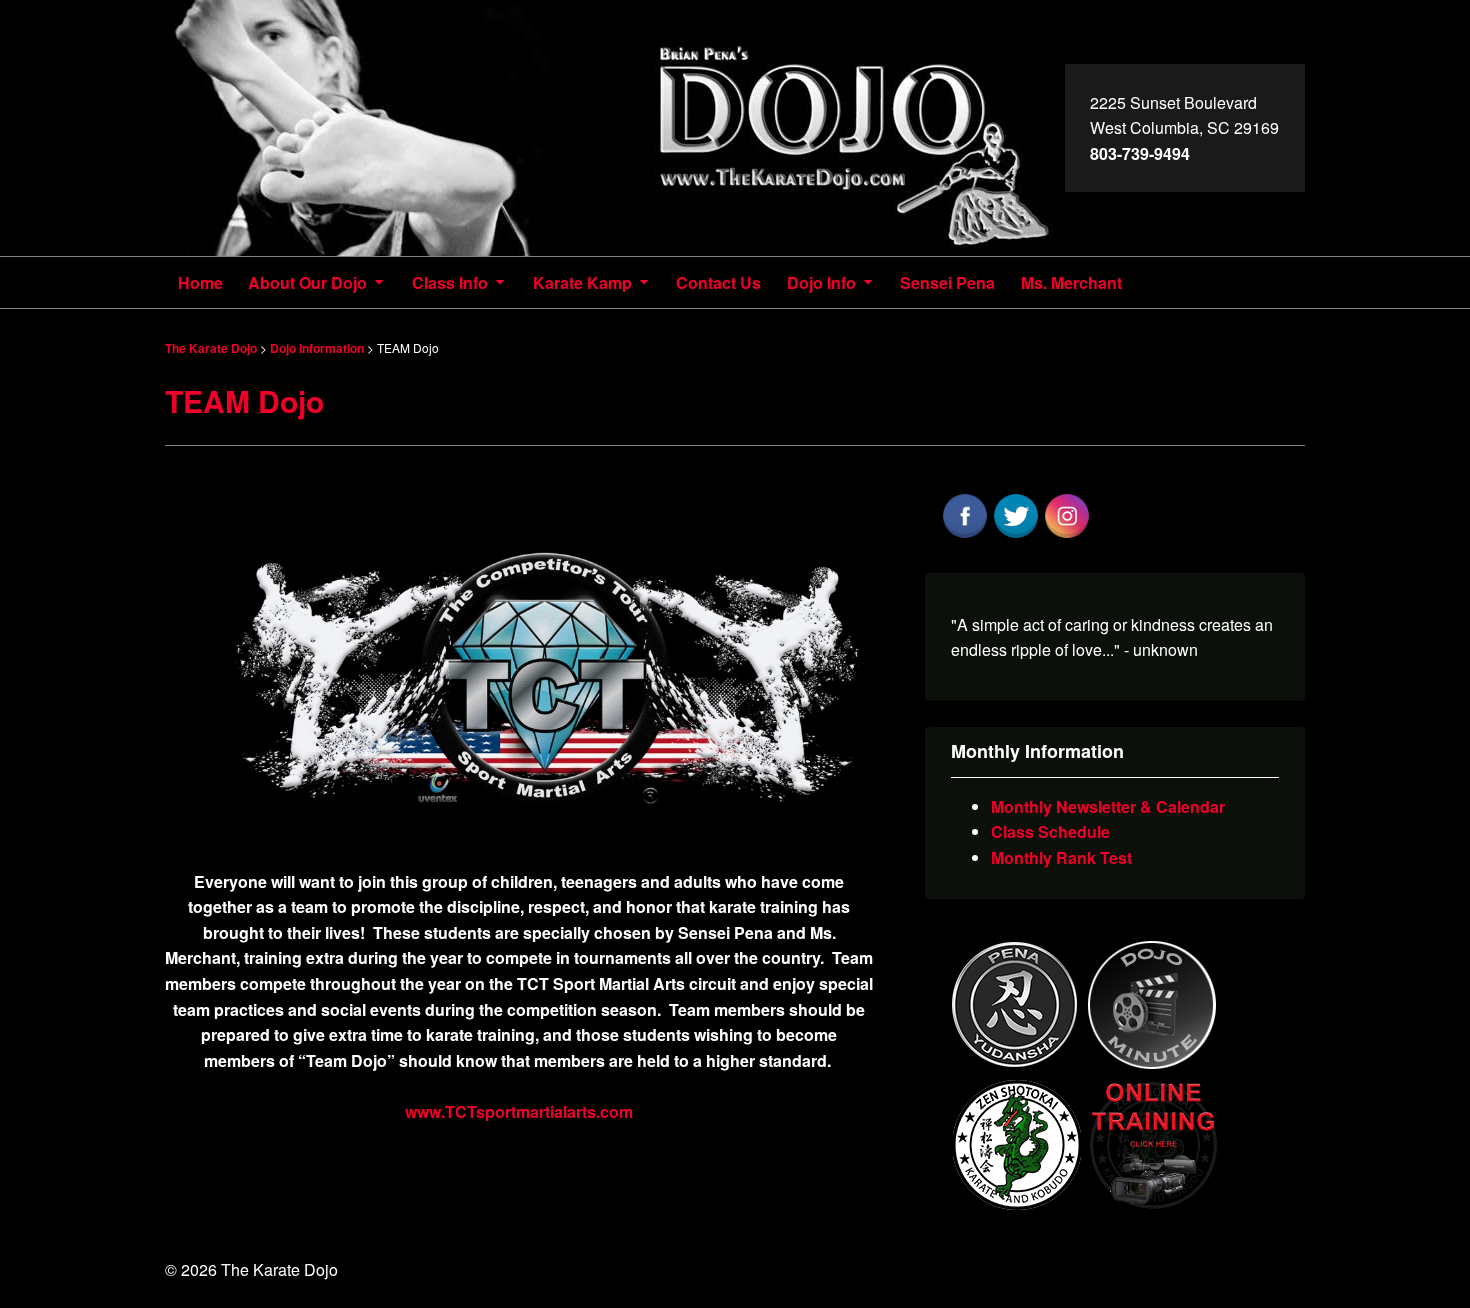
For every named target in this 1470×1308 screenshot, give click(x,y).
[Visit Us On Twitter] (1015, 534)
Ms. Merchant (1071, 282)
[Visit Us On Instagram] (1066, 534)
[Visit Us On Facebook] (964, 534)
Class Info (450, 282)
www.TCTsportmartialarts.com (519, 1111)
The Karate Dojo (614, 128)
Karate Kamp (582, 282)
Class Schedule (1050, 831)
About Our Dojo (307, 282)
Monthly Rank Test (1061, 857)
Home (200, 282)
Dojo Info (821, 282)
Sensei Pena (947, 282)
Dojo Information (317, 348)
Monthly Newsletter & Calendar (1108, 806)
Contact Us (718, 282)
